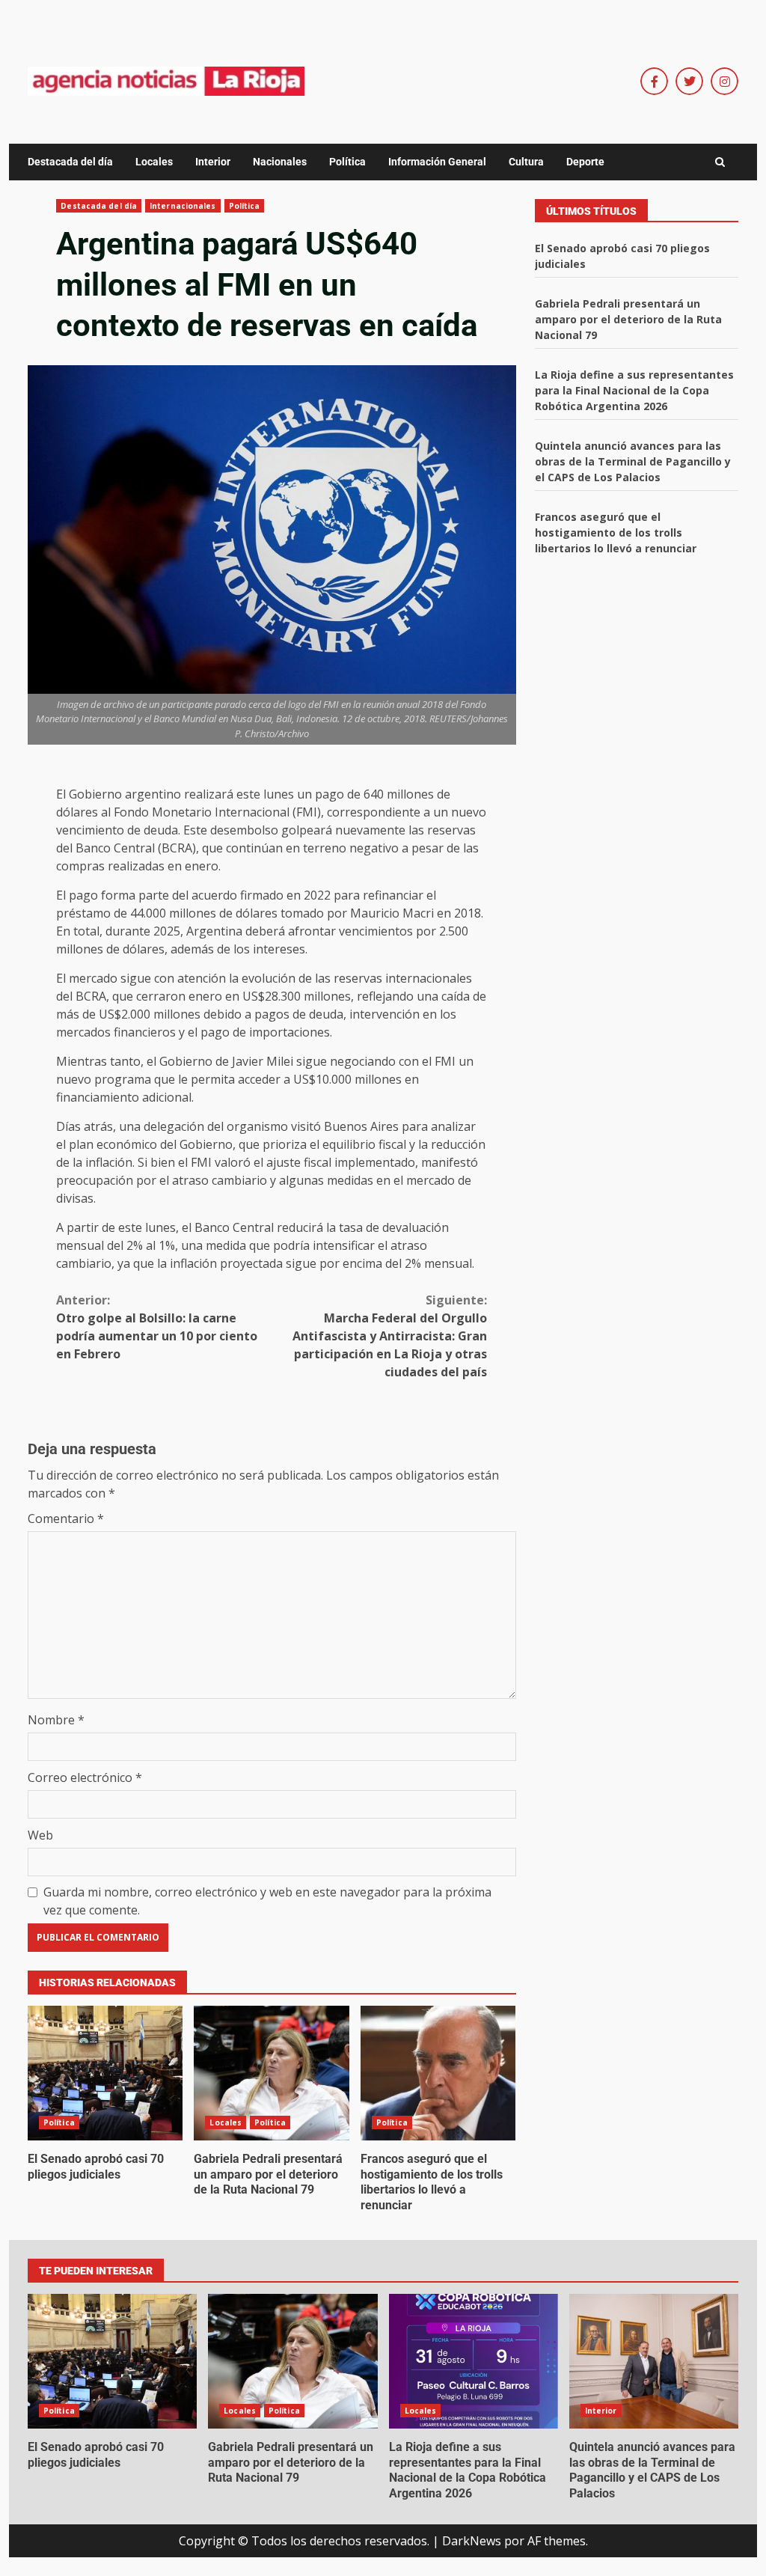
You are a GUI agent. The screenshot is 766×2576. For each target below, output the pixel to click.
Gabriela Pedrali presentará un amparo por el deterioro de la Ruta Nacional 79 (271, 2073)
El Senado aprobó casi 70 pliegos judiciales (105, 2073)
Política (347, 162)
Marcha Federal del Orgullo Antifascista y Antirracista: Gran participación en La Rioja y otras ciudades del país (390, 1336)
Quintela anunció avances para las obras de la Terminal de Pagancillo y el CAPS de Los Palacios (633, 461)
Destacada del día (70, 162)
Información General (437, 162)
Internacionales (183, 206)
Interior (213, 162)
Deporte (585, 162)
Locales (154, 162)
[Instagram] (724, 81)
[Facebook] (654, 81)
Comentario (66, 1519)
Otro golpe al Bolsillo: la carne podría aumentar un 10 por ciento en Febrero (157, 1327)
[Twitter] (689, 81)
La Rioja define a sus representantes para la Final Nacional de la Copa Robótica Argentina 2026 (634, 390)
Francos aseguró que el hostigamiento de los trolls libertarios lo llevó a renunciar (438, 2073)
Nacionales (280, 162)
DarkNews (472, 2541)
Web (40, 1835)
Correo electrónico (85, 1777)
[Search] (720, 162)
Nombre (56, 1720)
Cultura (526, 162)
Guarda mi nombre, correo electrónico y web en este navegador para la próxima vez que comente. (267, 1901)
